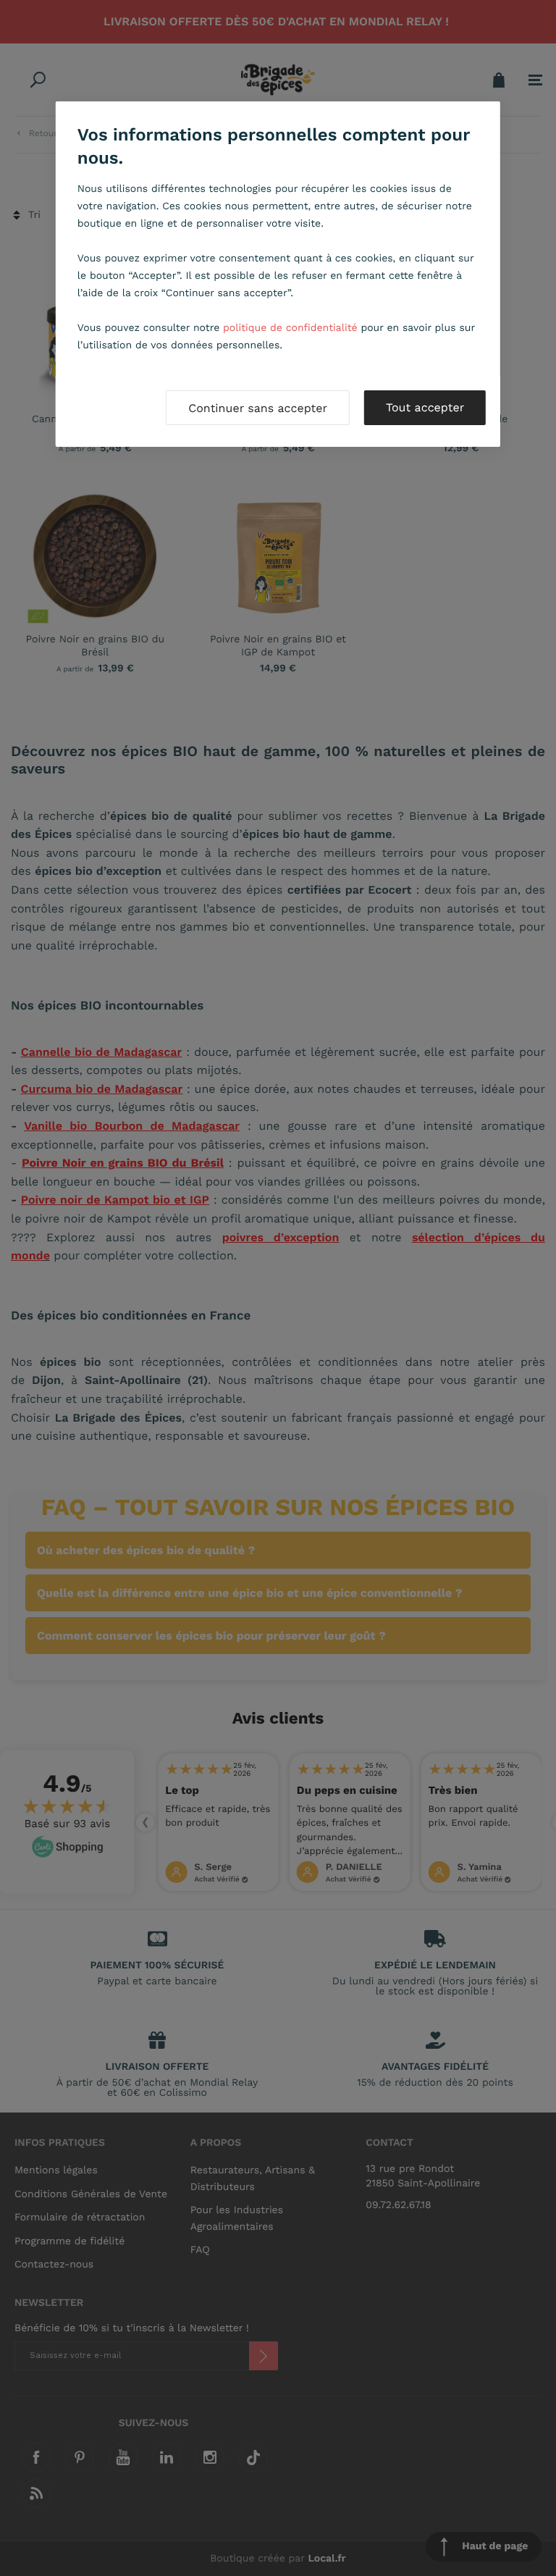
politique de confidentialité (290, 328)
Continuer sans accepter (258, 408)
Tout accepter (425, 407)
